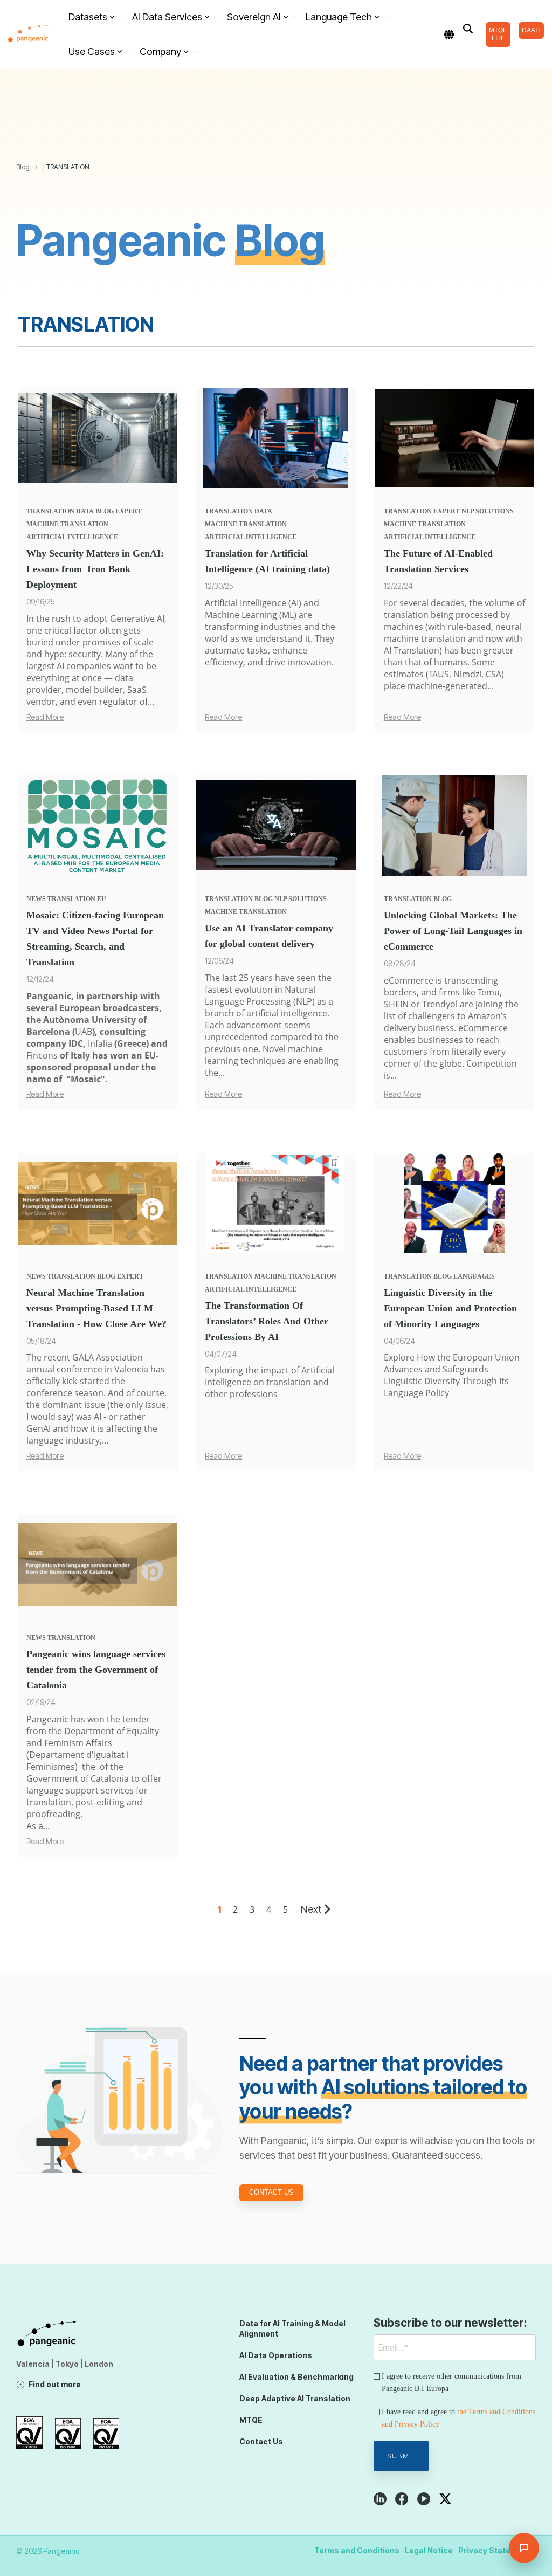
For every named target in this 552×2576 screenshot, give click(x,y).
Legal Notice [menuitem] (429, 2550)
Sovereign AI (254, 17)
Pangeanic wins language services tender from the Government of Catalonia (96, 1670)
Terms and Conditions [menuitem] (357, 2550)
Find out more (55, 2384)
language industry (63, 1440)
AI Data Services (167, 17)
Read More (45, 717)
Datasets (88, 17)
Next (311, 1909)
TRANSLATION (50, 511)
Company (160, 51)
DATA (85, 511)
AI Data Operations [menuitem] (276, 2355)
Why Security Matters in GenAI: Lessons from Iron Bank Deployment (95, 569)
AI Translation (412, 650)
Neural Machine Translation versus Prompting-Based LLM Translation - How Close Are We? (96, 1308)
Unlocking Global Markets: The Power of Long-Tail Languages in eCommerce (453, 931)
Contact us (271, 2192)
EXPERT (129, 511)
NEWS (36, 899)
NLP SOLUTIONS (488, 511)
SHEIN (397, 1004)
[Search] (468, 29)
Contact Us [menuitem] (261, 2441)
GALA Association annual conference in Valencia (87, 1363)
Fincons (42, 1055)
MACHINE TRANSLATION (67, 524)
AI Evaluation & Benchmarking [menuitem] (296, 2377)
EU (102, 899)
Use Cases (92, 51)
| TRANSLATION (66, 167)
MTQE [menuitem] (251, 2420)
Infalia (100, 1043)
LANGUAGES (474, 1276)
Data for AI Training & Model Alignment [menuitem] (293, 2328)
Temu (489, 992)
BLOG (105, 511)
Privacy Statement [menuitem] (494, 2550)
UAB (84, 1032)
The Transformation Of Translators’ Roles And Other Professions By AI (267, 1321)
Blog (23, 167)
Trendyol (441, 1004)
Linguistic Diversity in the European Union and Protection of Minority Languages (450, 1308)
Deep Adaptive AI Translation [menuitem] (295, 2398)
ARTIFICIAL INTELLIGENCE (72, 537)
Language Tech (339, 17)
